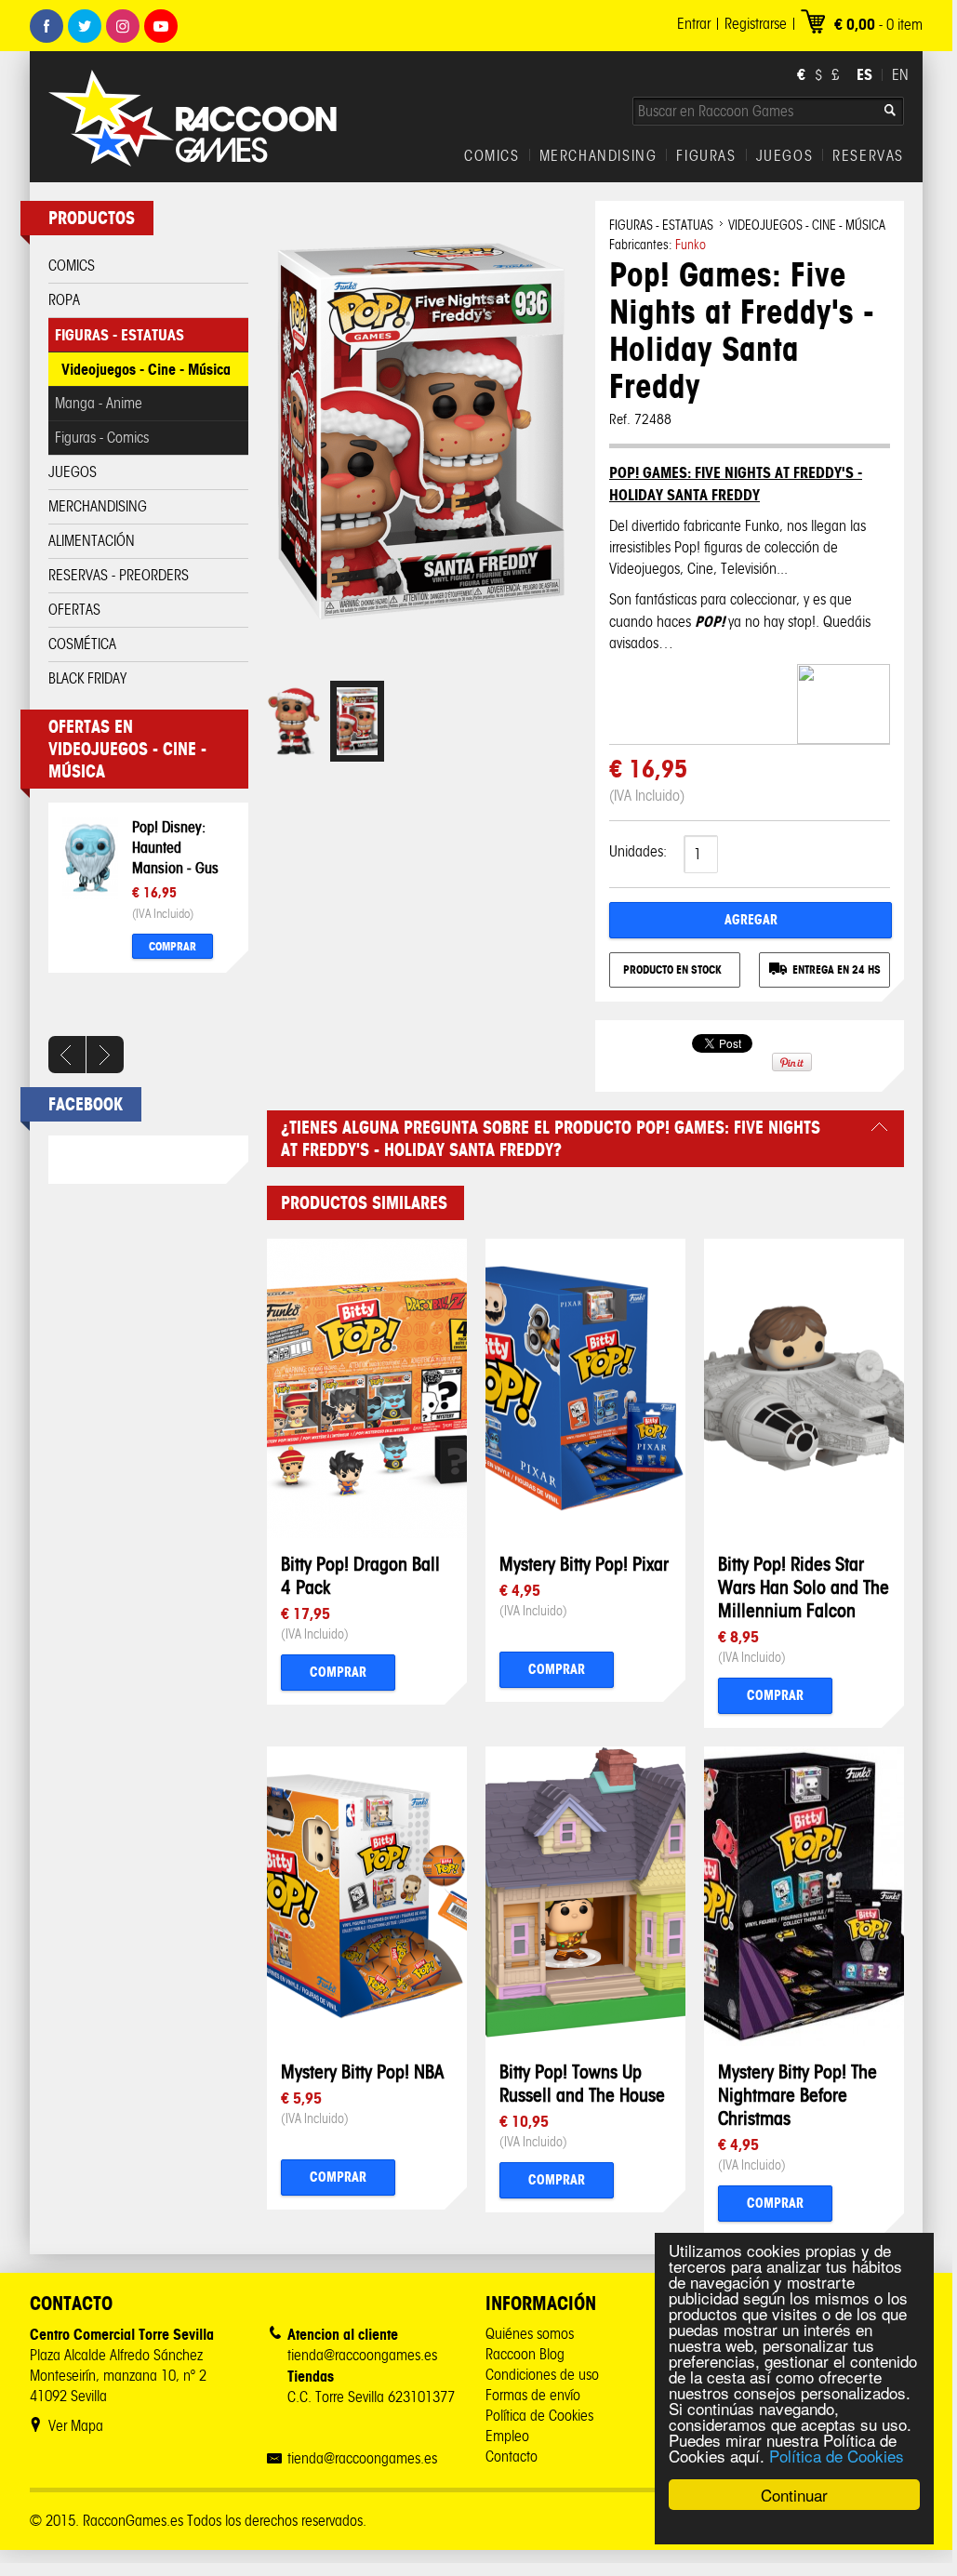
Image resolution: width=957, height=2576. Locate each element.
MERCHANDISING (598, 156)
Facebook (47, 26)
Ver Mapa (76, 2426)
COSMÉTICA (82, 644)
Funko (691, 245)
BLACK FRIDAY (87, 678)
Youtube (161, 26)
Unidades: (638, 851)
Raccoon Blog (525, 2354)
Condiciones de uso (542, 2375)
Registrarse (756, 24)
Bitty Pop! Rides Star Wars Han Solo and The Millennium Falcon (804, 1587)
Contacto (512, 2456)
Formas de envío (533, 2395)
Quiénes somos (530, 2334)
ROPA (64, 300)
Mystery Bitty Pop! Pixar (584, 1564)
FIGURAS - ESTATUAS (120, 335)
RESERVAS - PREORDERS (119, 575)
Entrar (694, 24)
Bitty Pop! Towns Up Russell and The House (582, 2083)
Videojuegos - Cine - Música (146, 369)
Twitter (85, 26)
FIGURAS (706, 156)
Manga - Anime (99, 403)
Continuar (794, 2495)
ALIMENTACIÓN (92, 541)
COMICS (492, 156)
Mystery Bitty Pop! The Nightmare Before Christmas (797, 2095)
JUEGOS (785, 156)
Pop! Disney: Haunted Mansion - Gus (175, 847)
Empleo (507, 2436)
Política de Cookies (837, 2456)
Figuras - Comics (102, 438)
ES (864, 74)
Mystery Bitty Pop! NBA (362, 2071)
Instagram (123, 26)
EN (900, 75)
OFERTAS (74, 610)
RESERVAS (868, 156)
